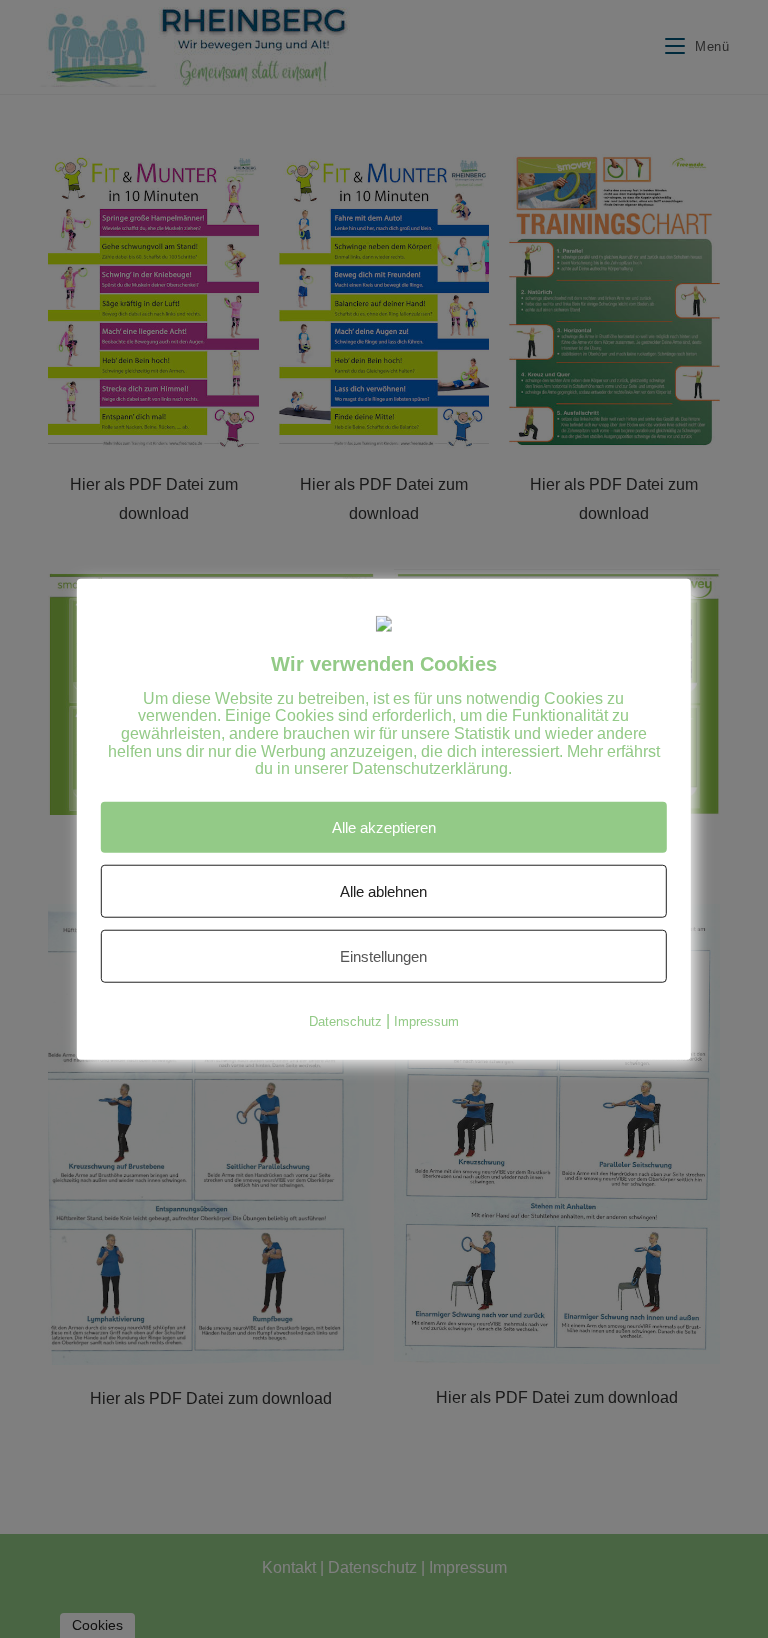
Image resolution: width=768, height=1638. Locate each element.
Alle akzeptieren (384, 826)
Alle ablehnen (383, 890)
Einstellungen (383, 955)
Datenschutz (345, 1020)
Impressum (426, 1020)
